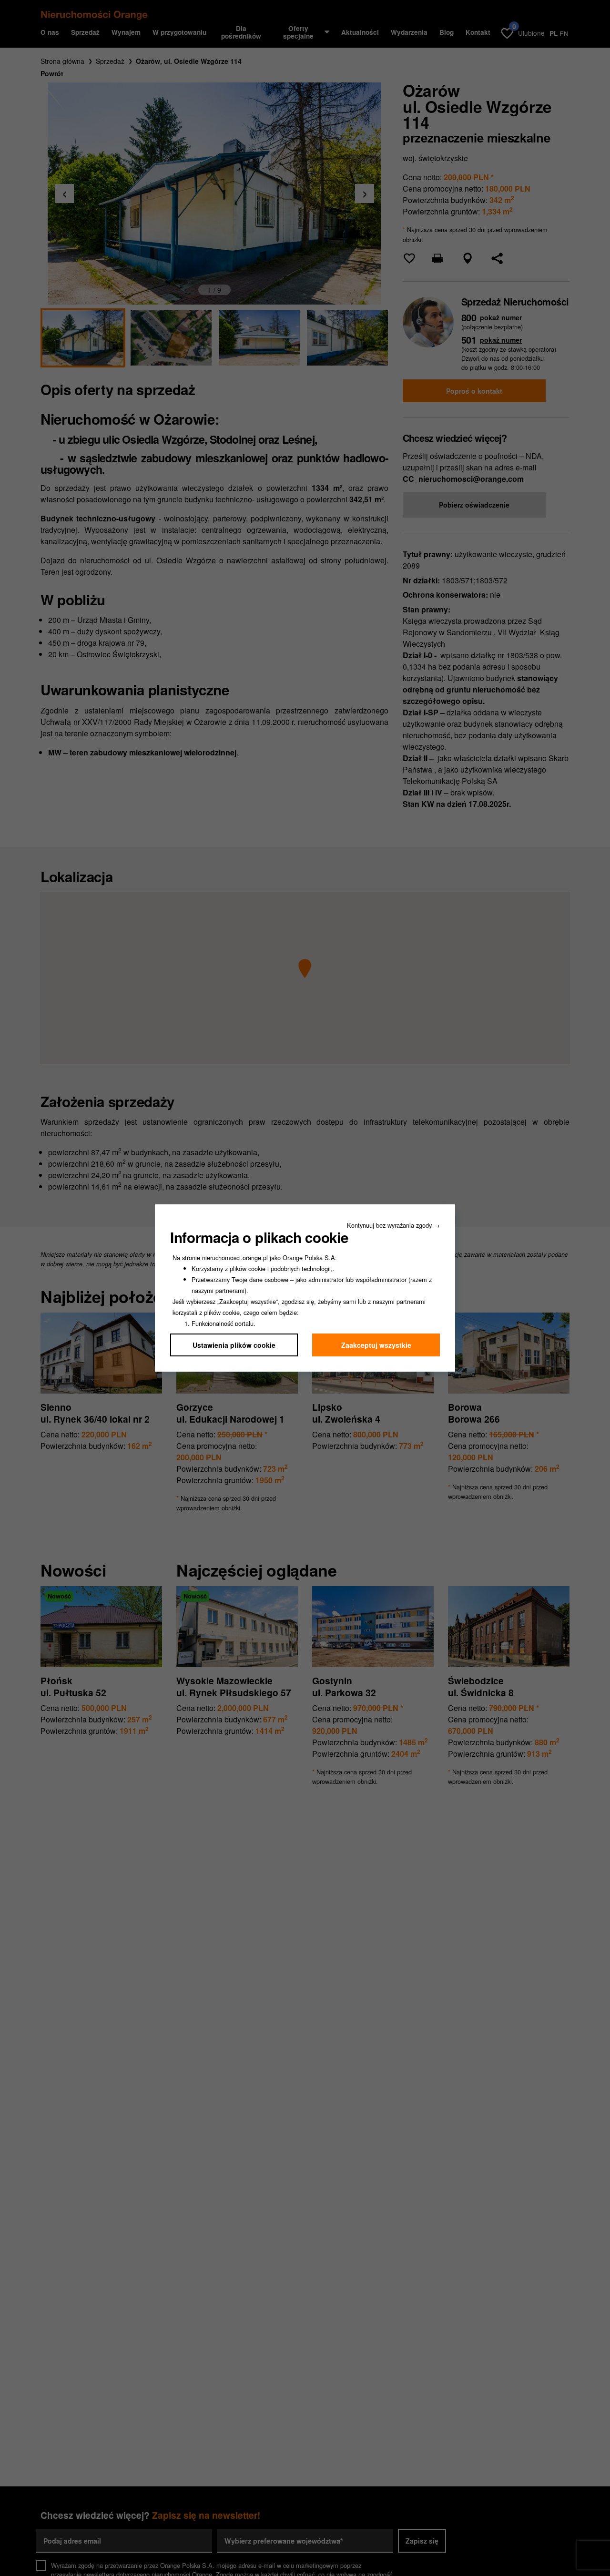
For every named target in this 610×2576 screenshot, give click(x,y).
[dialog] (305, 1288)
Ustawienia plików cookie (234, 1345)
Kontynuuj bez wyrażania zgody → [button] (393, 1225)
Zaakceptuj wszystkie (376, 1345)
